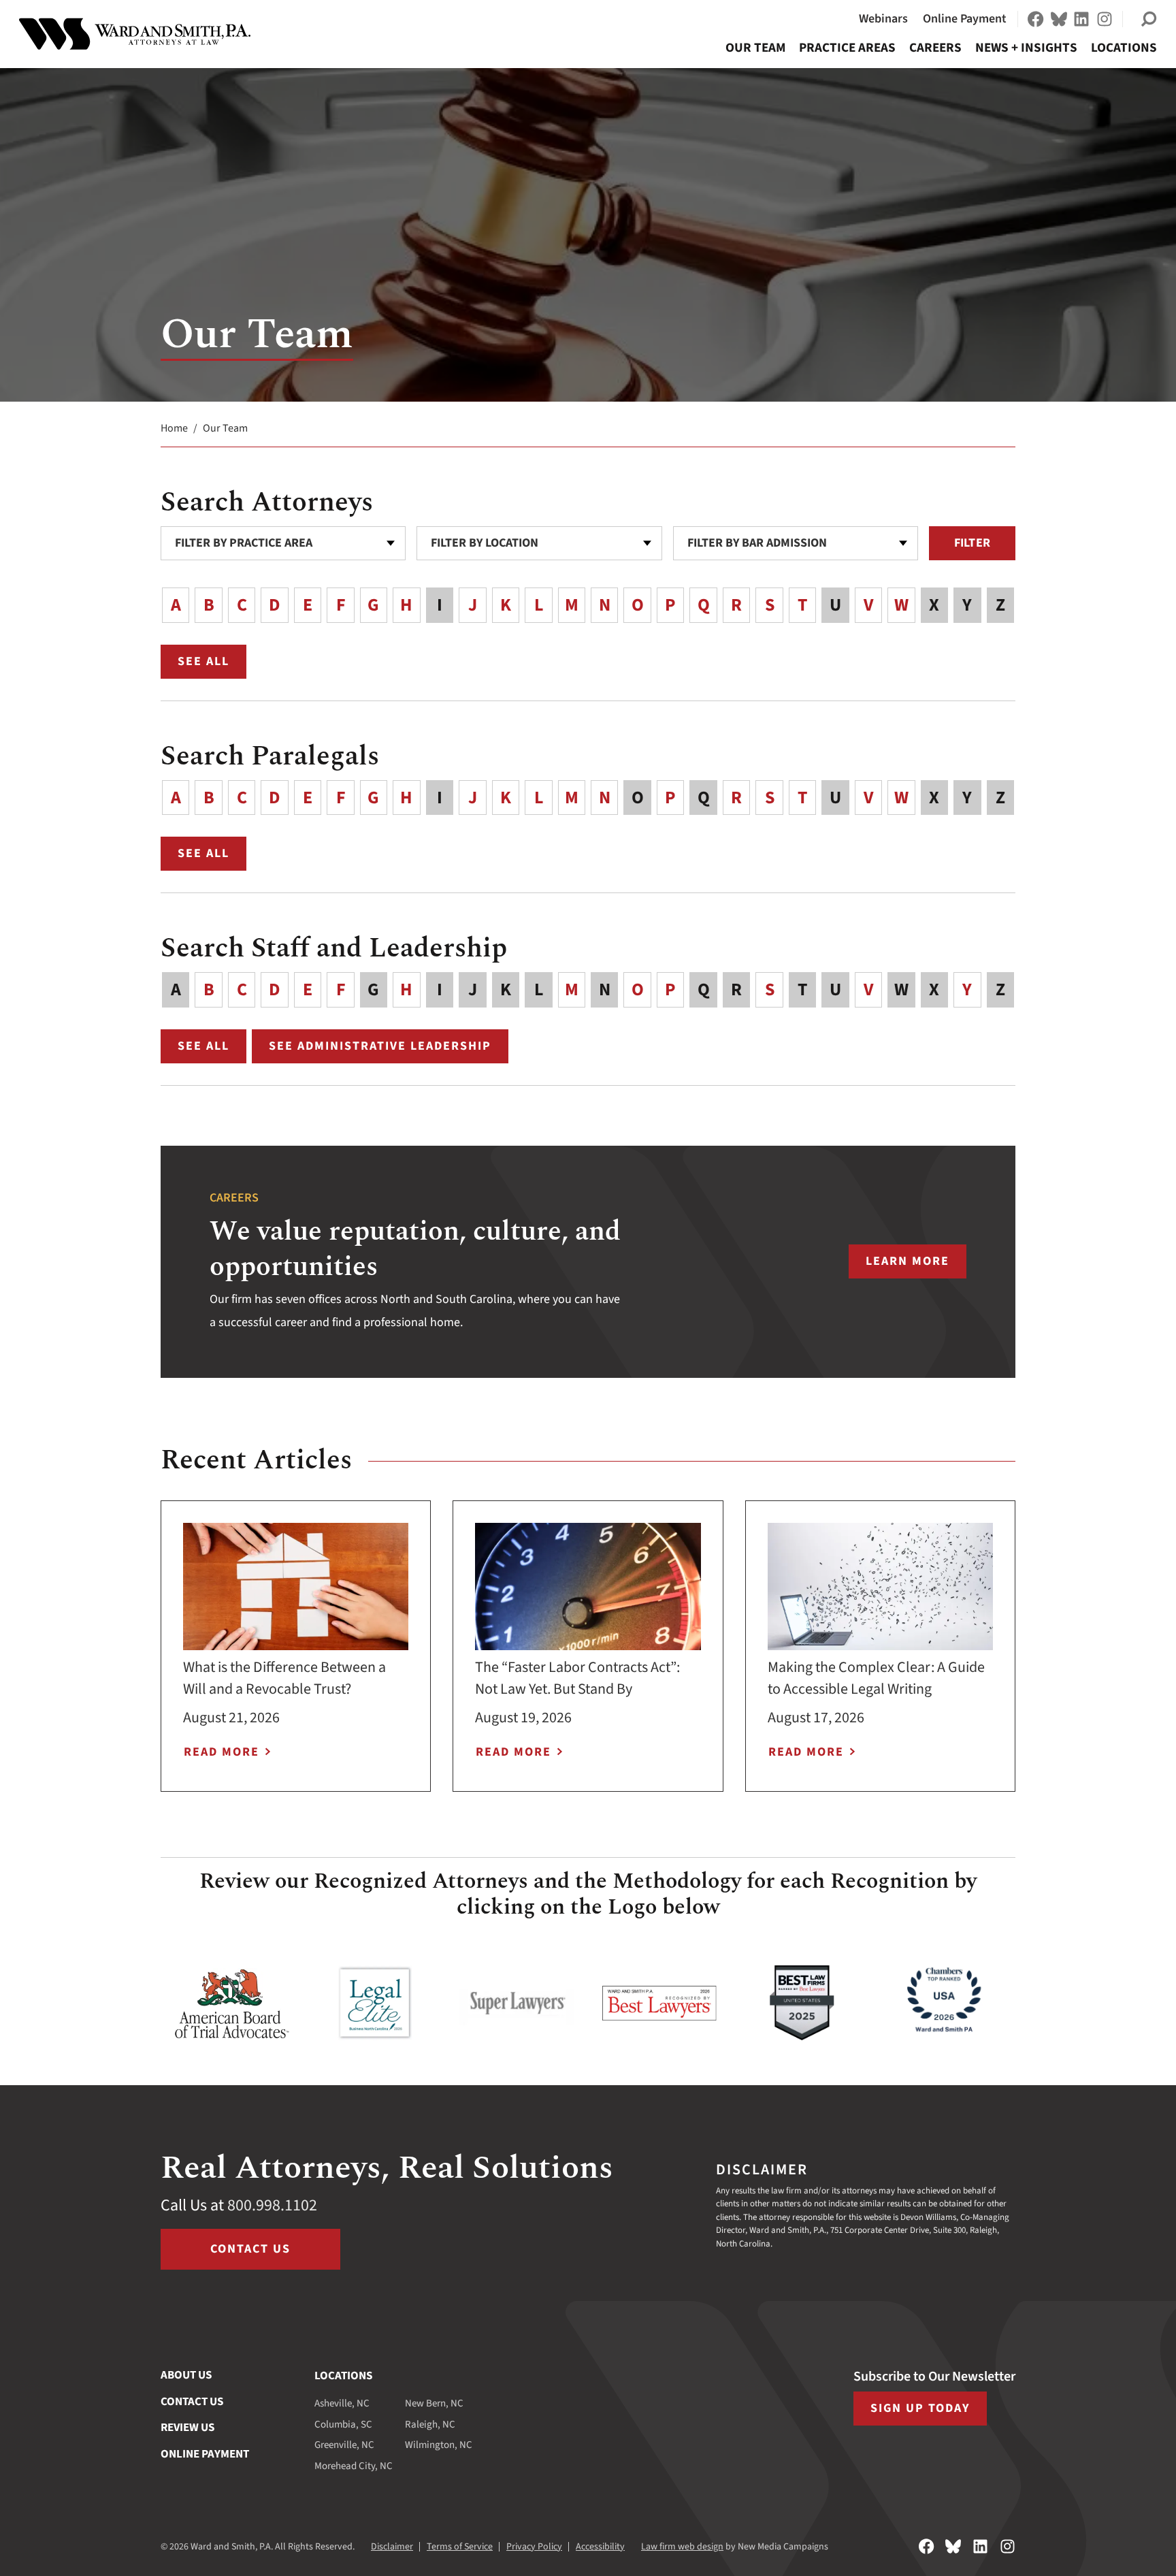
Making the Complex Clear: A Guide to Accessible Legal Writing (876, 1678)
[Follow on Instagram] (1105, 19)
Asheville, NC (342, 2403)
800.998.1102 (272, 2205)
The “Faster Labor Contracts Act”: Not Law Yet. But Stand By (577, 1678)
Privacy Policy (534, 2547)
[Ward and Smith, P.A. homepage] (135, 34)
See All (212, 664)
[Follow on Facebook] (1036, 19)
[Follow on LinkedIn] (1081, 19)
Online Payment (965, 19)
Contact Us (250, 2249)
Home (174, 428)
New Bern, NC (434, 2403)
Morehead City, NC (354, 2466)
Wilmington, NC (439, 2445)
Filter (972, 543)
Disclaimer (392, 2547)
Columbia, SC (343, 2425)
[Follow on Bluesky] (1059, 19)
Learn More (916, 1266)
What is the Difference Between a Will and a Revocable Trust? (284, 1678)
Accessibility (600, 2547)
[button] (1149, 19)
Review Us (187, 2428)
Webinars (883, 19)
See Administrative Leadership (380, 1046)
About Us (186, 2375)
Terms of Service (460, 2547)
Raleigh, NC (430, 2425)
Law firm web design (682, 2547)
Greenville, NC (344, 2445)
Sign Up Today (920, 2408)
